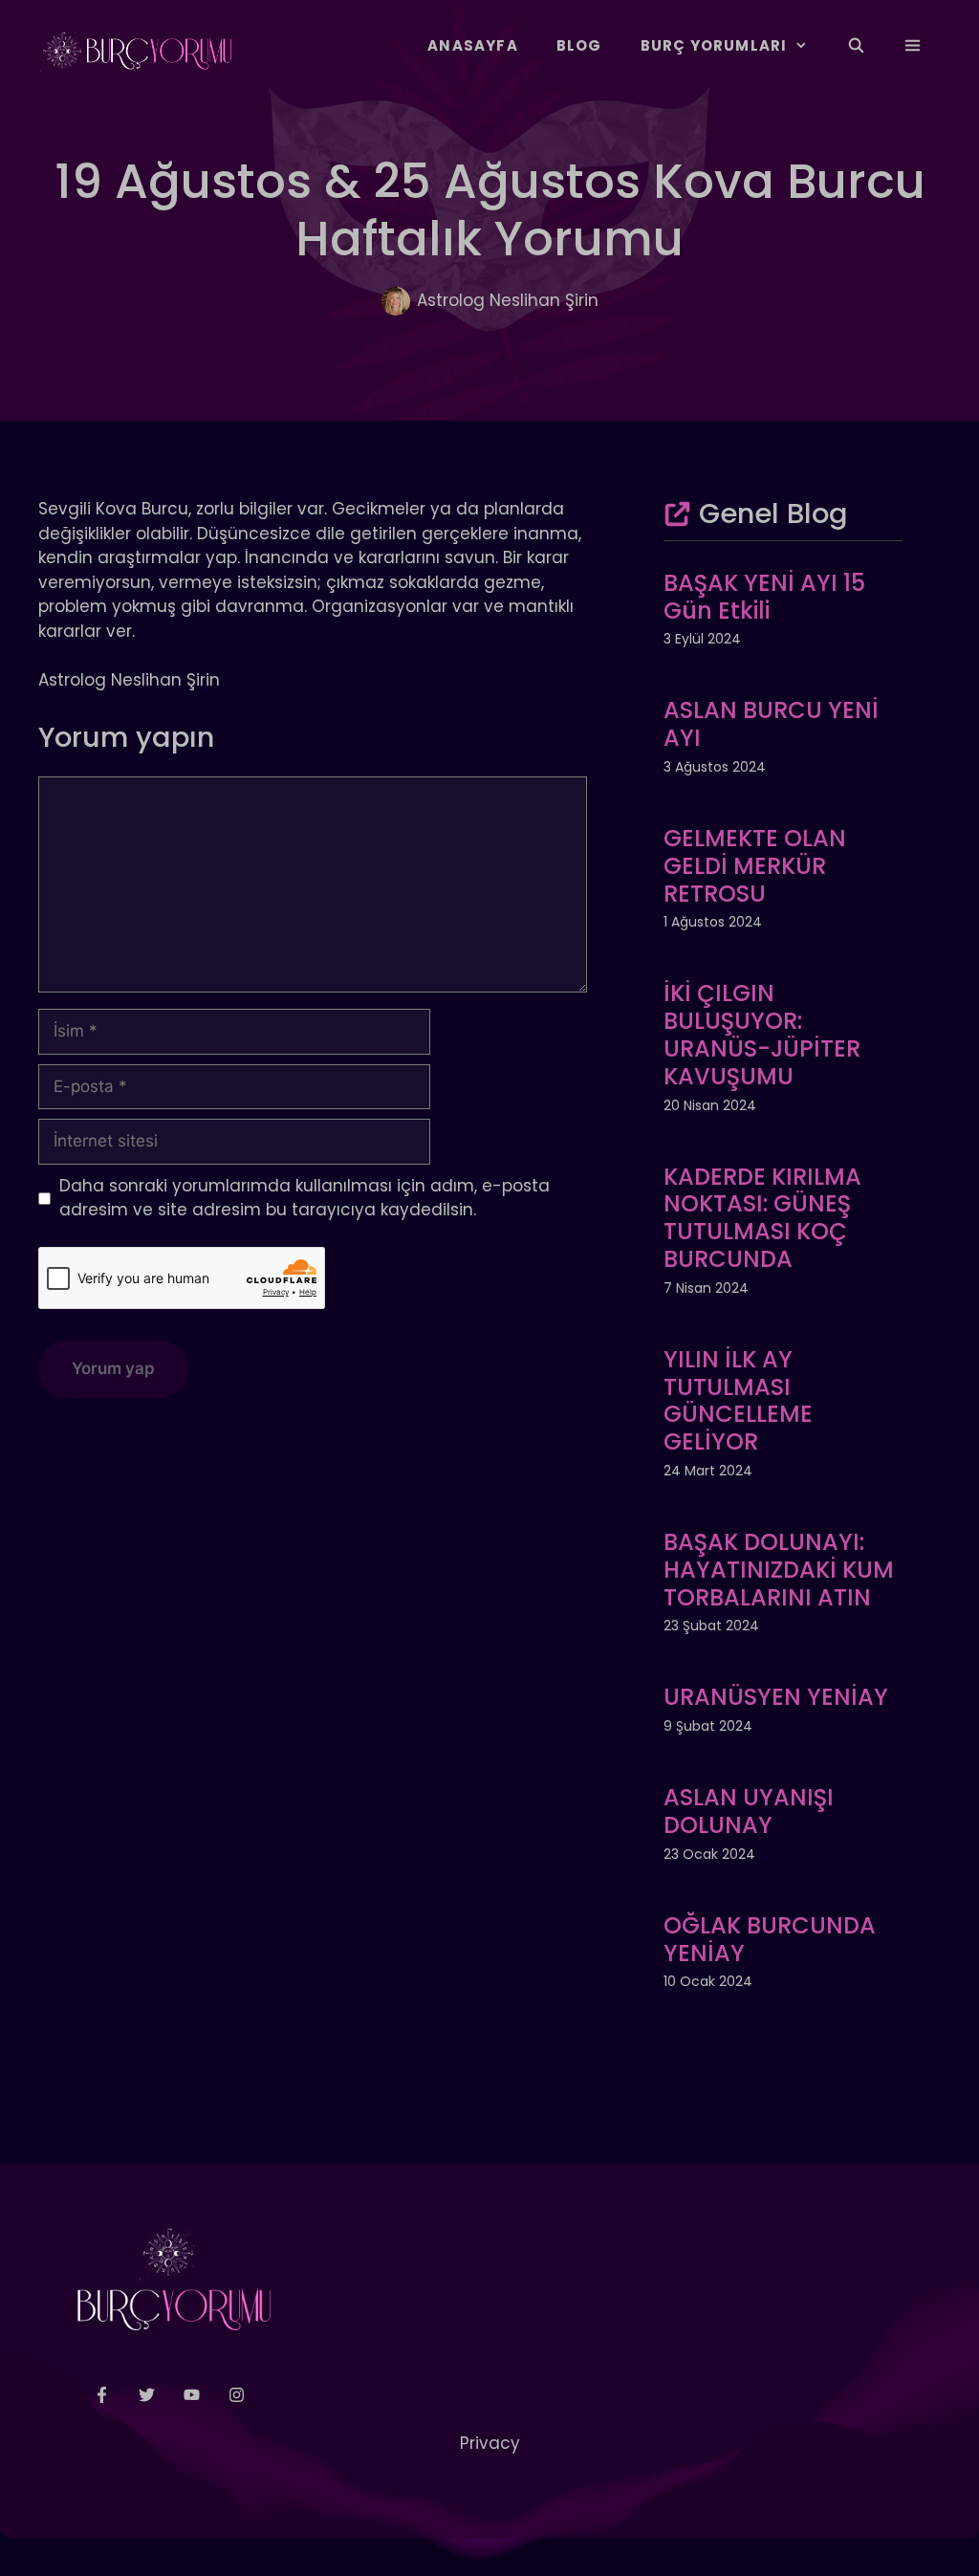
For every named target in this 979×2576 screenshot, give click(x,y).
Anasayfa (473, 45)
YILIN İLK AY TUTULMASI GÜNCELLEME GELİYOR (738, 1400)
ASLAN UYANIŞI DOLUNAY (749, 1811)
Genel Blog (773, 513)
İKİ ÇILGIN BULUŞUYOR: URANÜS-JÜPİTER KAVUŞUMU (762, 1034)
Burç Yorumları (714, 45)
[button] (913, 46)
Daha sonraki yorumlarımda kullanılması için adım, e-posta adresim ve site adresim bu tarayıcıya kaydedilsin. (305, 1198)
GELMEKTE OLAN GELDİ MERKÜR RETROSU (755, 866)
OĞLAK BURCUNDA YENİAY (770, 1939)
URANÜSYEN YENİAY (776, 1697)
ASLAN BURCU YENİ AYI (771, 724)
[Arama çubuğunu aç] (855, 46)
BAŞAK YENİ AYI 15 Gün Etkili (764, 597)
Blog (579, 45)
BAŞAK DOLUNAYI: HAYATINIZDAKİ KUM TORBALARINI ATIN (779, 1570)
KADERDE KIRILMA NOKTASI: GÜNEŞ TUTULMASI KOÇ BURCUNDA (762, 1218)
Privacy (490, 2443)
